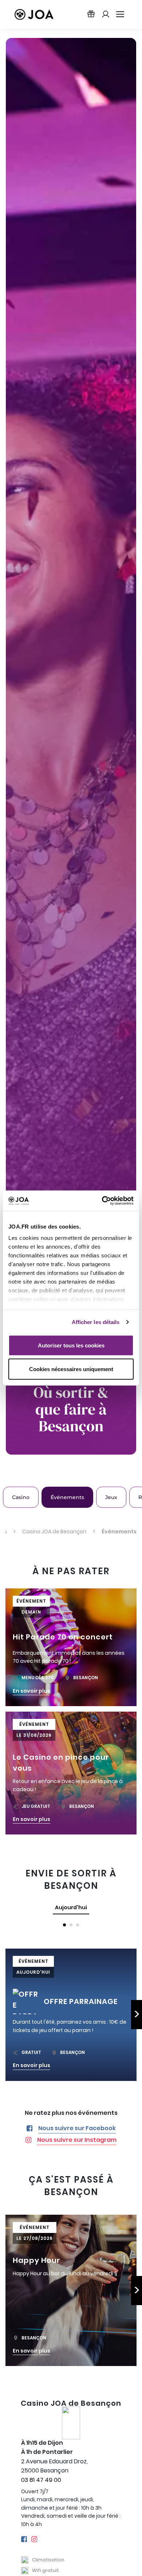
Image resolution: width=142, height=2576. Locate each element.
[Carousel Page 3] (78, 1925)
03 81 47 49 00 (41, 2480)
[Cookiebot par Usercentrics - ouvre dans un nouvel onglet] (102, 1201)
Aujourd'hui (71, 1907)
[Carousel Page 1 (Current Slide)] (64, 1925)
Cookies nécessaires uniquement (71, 1369)
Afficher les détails (96, 1322)
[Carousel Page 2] (71, 1925)
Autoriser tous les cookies (71, 1345)
